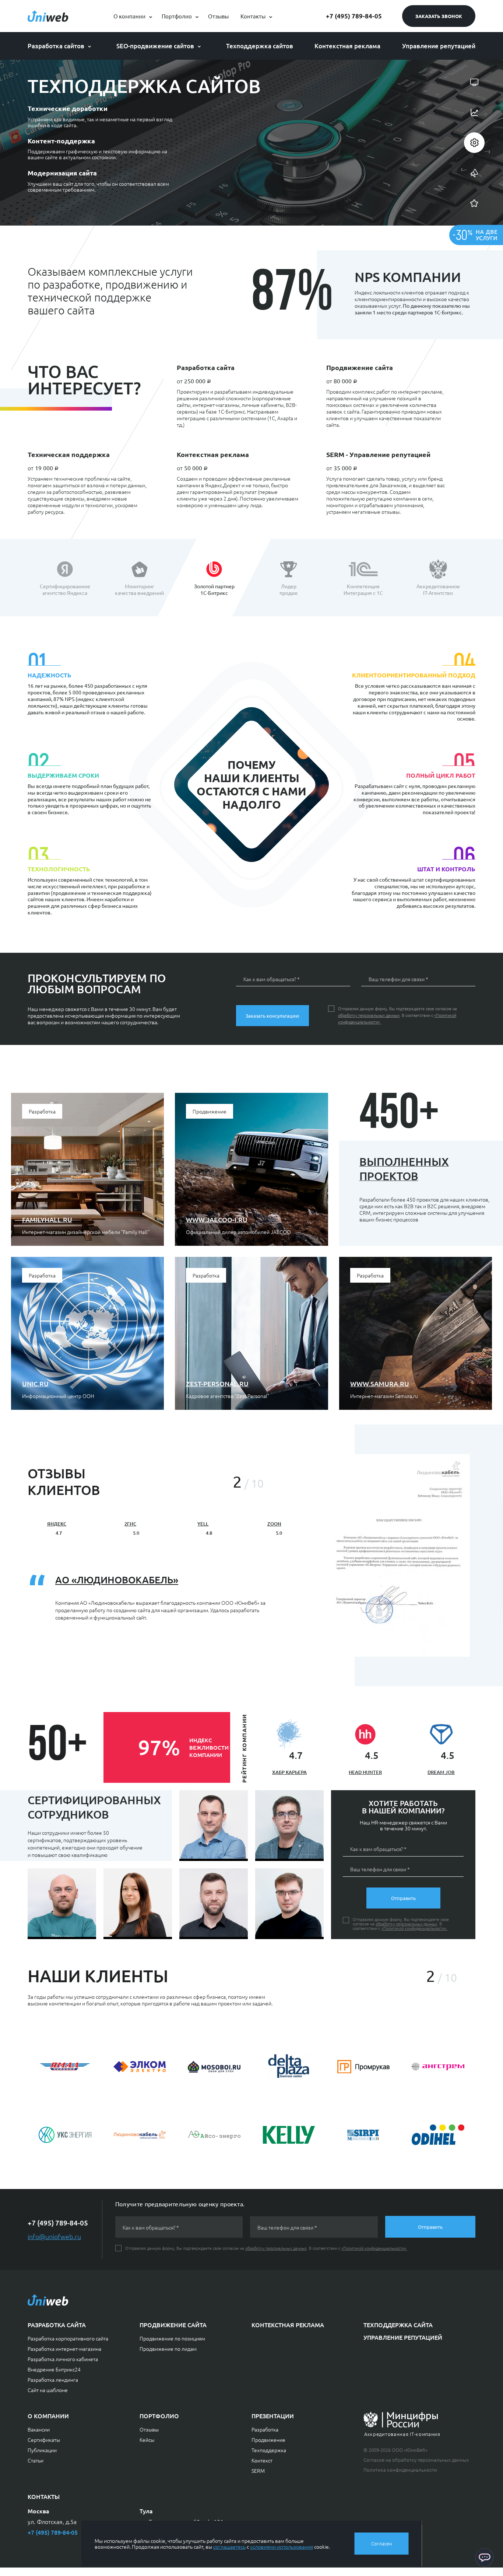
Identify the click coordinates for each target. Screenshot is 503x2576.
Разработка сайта (206, 367)
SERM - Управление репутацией (378, 454)
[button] (217, 1482)
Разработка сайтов (56, 46)
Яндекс (57, 1524)
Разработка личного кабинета (63, 2359)
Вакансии (39, 2429)
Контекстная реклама (347, 46)
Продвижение (268, 2440)
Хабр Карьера (289, 1772)
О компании (129, 16)
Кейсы (147, 2440)
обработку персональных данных (369, 1015)
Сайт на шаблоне (48, 2390)
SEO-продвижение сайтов (155, 46)
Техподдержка (269, 2450)
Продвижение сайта (360, 367)
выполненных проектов (404, 1169)
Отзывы (218, 16)
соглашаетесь (229, 2547)
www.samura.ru (380, 1383)
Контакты (253, 16)
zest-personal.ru (217, 1383)
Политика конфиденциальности (400, 2470)
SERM (258, 2471)
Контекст (262, 2460)
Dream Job (441, 1772)
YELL (203, 1524)
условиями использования (282, 2547)
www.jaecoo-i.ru (217, 1219)
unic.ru (35, 1383)
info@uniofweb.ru (54, 2236)
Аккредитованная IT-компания (402, 2434)
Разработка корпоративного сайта (68, 2338)
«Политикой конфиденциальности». (414, 1928)
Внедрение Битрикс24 (54, 2369)
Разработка (265, 2429)
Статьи (36, 2460)
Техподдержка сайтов (260, 46)
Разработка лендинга (53, 2380)
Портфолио (177, 16)
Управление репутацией (439, 46)
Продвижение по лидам (168, 2349)
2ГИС (130, 1524)
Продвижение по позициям (172, 2338)
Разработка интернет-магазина (64, 2349)
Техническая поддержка (69, 454)
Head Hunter (365, 1772)
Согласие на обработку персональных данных (416, 2460)
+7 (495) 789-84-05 (354, 16)
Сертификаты (44, 2440)
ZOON (274, 1524)
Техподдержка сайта (398, 2325)
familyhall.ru (47, 1219)
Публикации (42, 2450)
